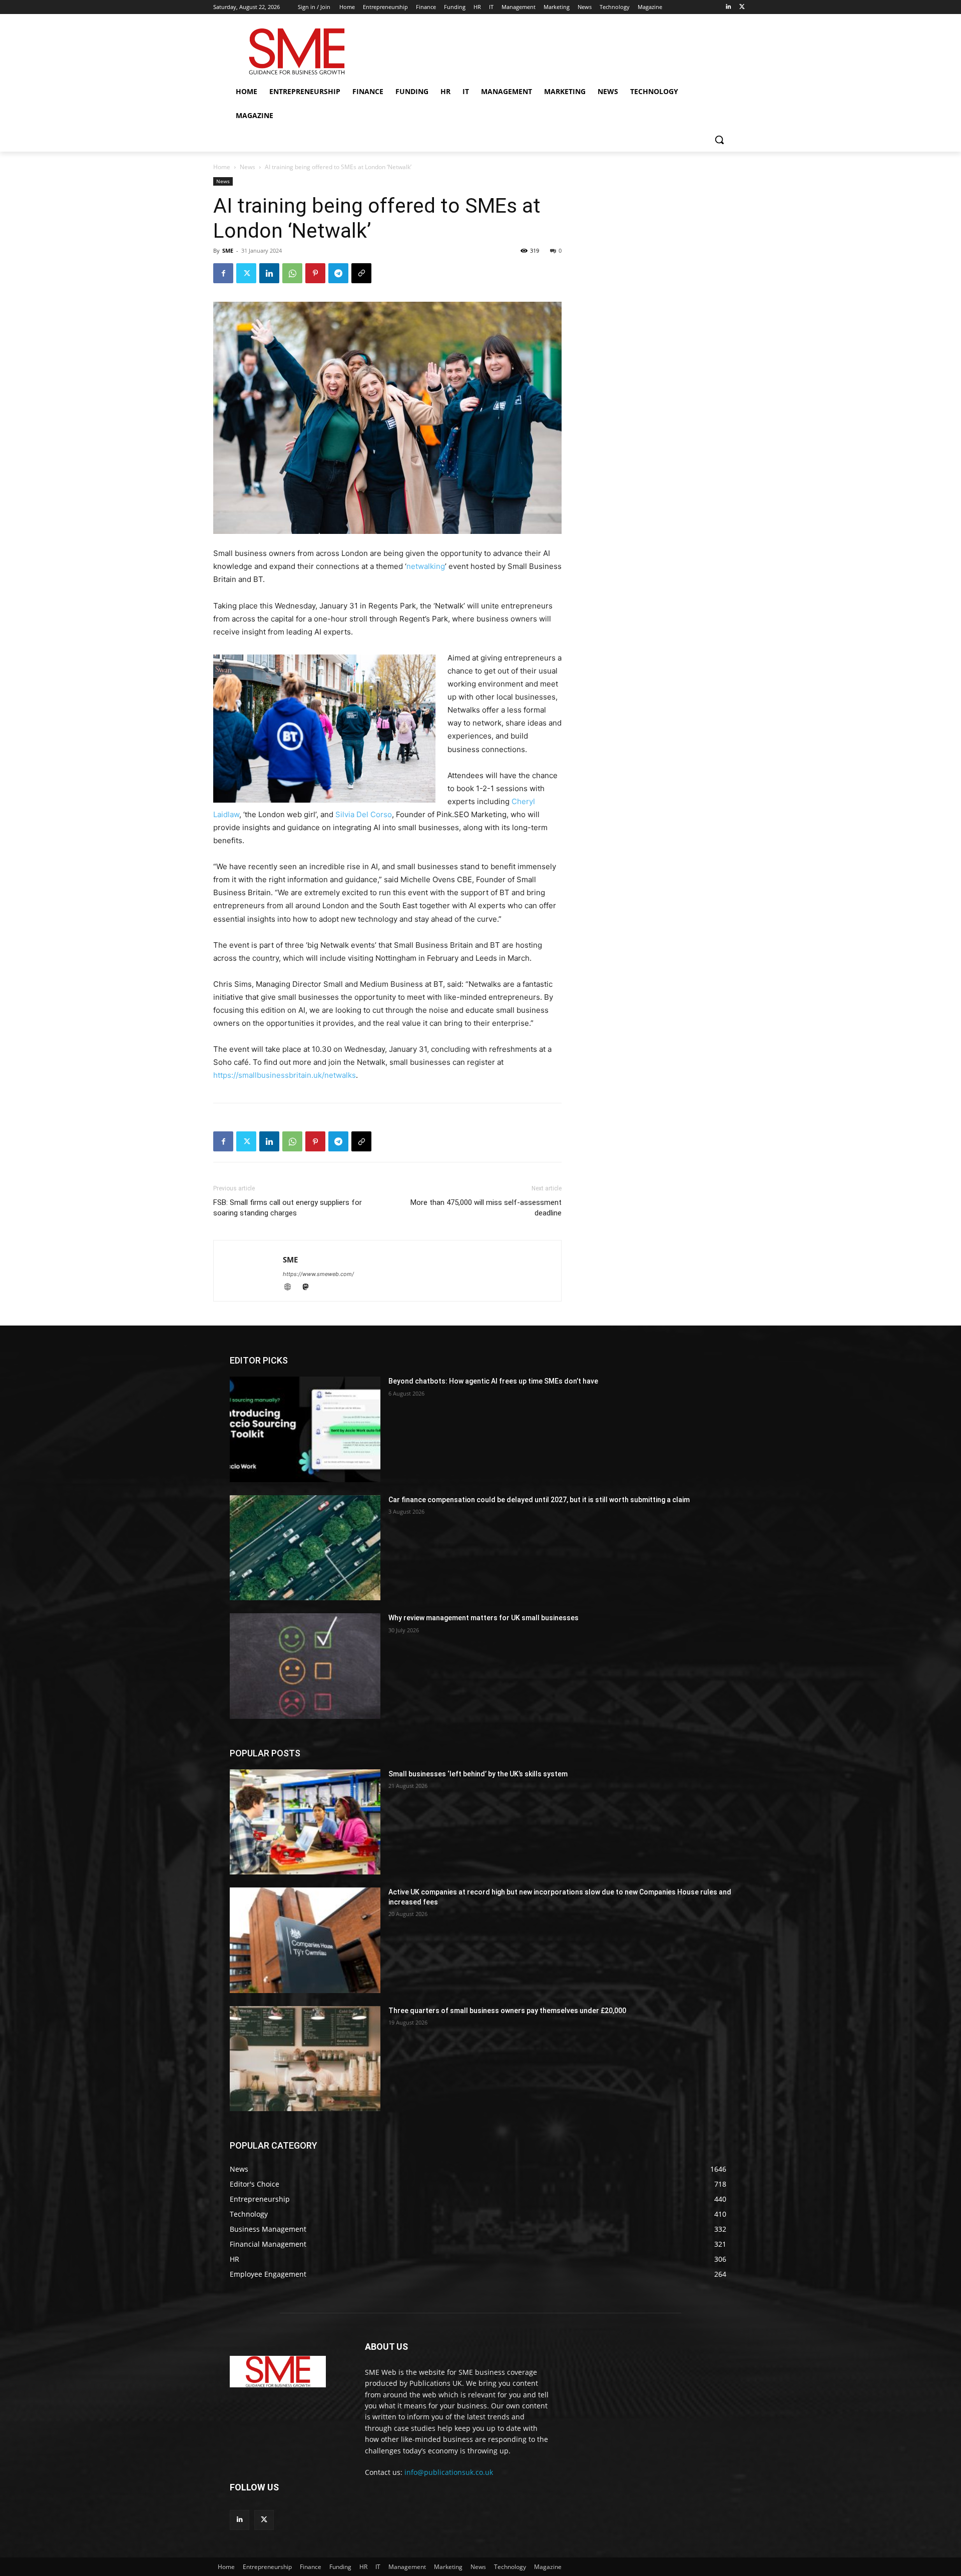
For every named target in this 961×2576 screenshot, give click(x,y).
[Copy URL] (361, 273)
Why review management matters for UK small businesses (484, 1618)
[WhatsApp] (292, 273)
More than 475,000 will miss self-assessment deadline (486, 1208)
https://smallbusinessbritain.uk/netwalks (285, 1075)
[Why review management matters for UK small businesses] (305, 1666)
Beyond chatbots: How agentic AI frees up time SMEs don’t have (493, 1381)
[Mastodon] (309, 1288)
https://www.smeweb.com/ (318, 1274)
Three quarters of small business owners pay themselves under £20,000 (507, 2011)
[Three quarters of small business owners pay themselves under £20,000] (305, 2059)
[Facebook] (223, 273)
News (248, 167)
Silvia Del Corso (364, 814)
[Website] (292, 1288)
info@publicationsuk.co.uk (449, 2472)
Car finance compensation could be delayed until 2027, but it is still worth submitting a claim (539, 1500)
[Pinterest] (315, 273)
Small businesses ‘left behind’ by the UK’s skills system (478, 1774)
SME (228, 250)
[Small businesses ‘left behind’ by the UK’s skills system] (305, 1822)
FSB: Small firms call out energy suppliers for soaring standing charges (288, 1208)
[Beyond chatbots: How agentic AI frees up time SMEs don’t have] (305, 1429)
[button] (719, 140)
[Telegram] (338, 273)
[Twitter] (742, 7)
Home (222, 167)
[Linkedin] (728, 7)
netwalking (426, 566)
